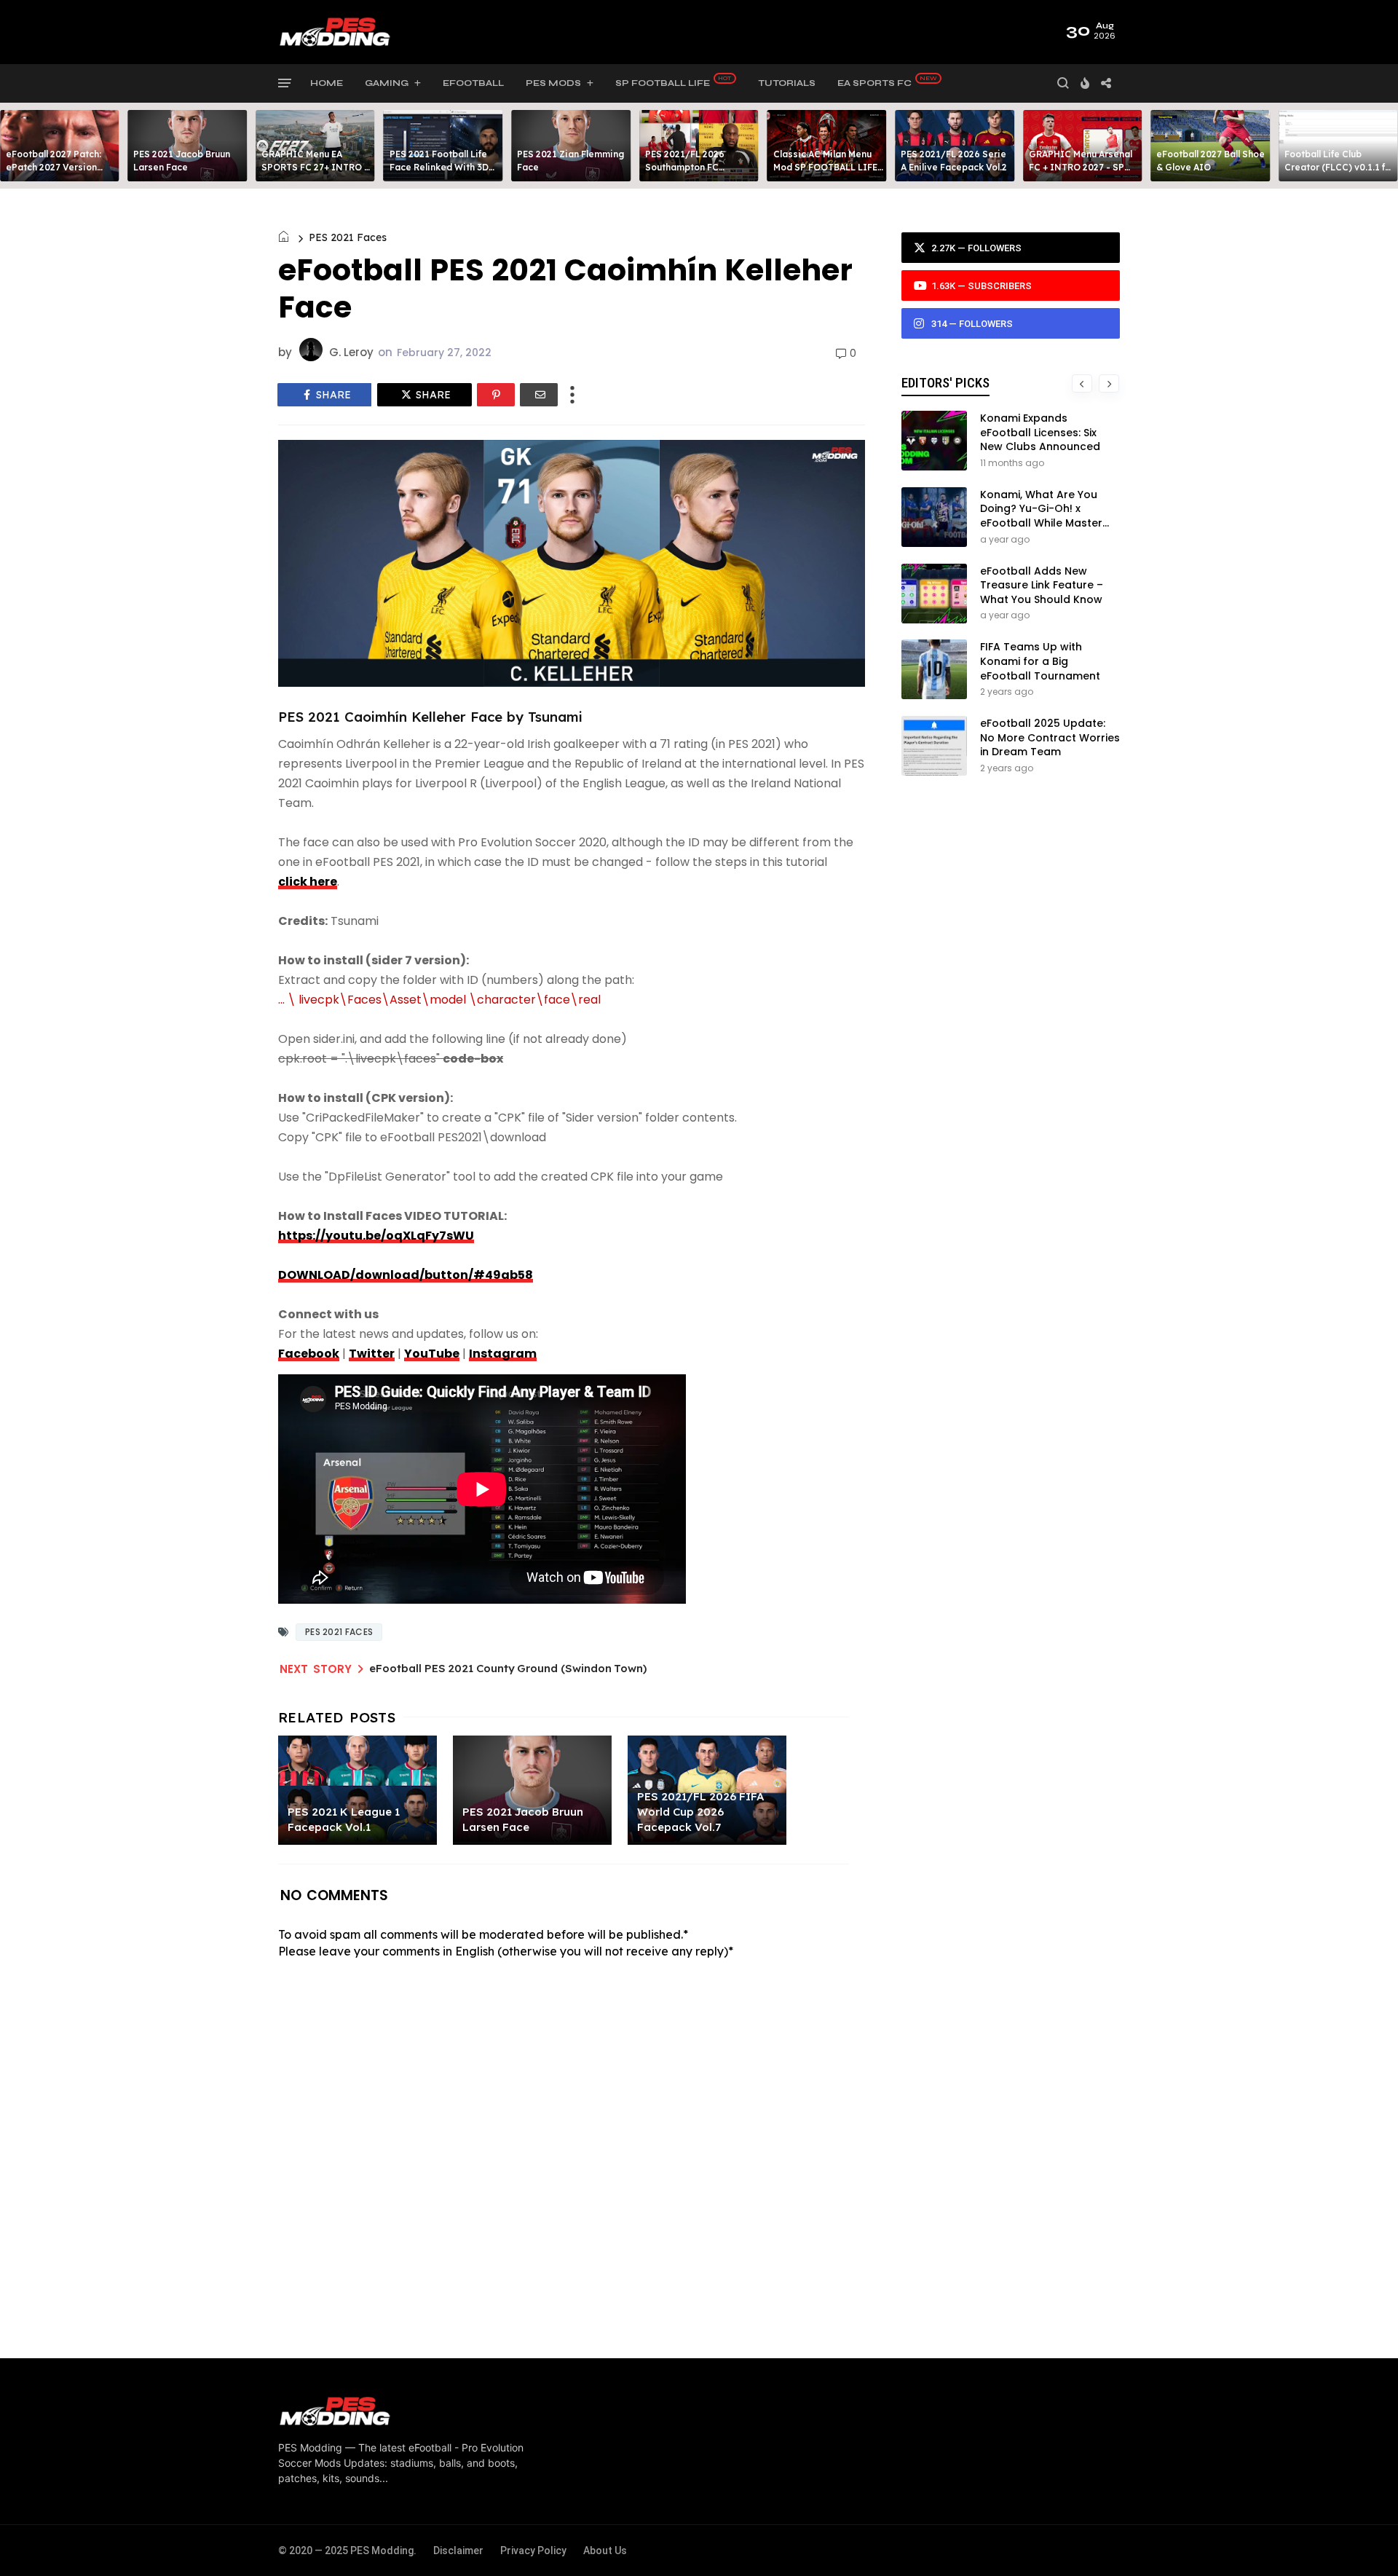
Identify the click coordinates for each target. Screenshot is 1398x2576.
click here (308, 882)
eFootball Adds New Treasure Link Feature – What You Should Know (1042, 585)
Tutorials (787, 83)
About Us (605, 2551)
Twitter (372, 1354)
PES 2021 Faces (348, 237)
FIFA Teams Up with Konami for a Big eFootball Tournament (1040, 661)
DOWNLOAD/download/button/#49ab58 (406, 1275)
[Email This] (539, 395)
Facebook (309, 1354)
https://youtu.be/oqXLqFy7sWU (376, 1236)
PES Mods (553, 83)
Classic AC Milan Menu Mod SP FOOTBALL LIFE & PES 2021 (825, 167)
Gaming (387, 83)
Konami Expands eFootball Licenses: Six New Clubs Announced (1040, 432)
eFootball (473, 83)
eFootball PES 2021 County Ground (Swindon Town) (508, 1668)
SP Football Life (663, 83)
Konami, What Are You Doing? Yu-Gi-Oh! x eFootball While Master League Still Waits (1041, 516)
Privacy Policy (533, 2551)
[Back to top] (1362, 2541)
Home (327, 83)
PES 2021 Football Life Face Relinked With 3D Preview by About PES (439, 167)
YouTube (432, 1354)
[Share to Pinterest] (496, 395)
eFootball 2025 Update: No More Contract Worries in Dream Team (1050, 737)
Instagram (503, 1354)
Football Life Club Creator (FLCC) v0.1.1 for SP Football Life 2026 (1339, 167)
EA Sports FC (874, 83)
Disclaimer (458, 2551)
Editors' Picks (945, 383)
